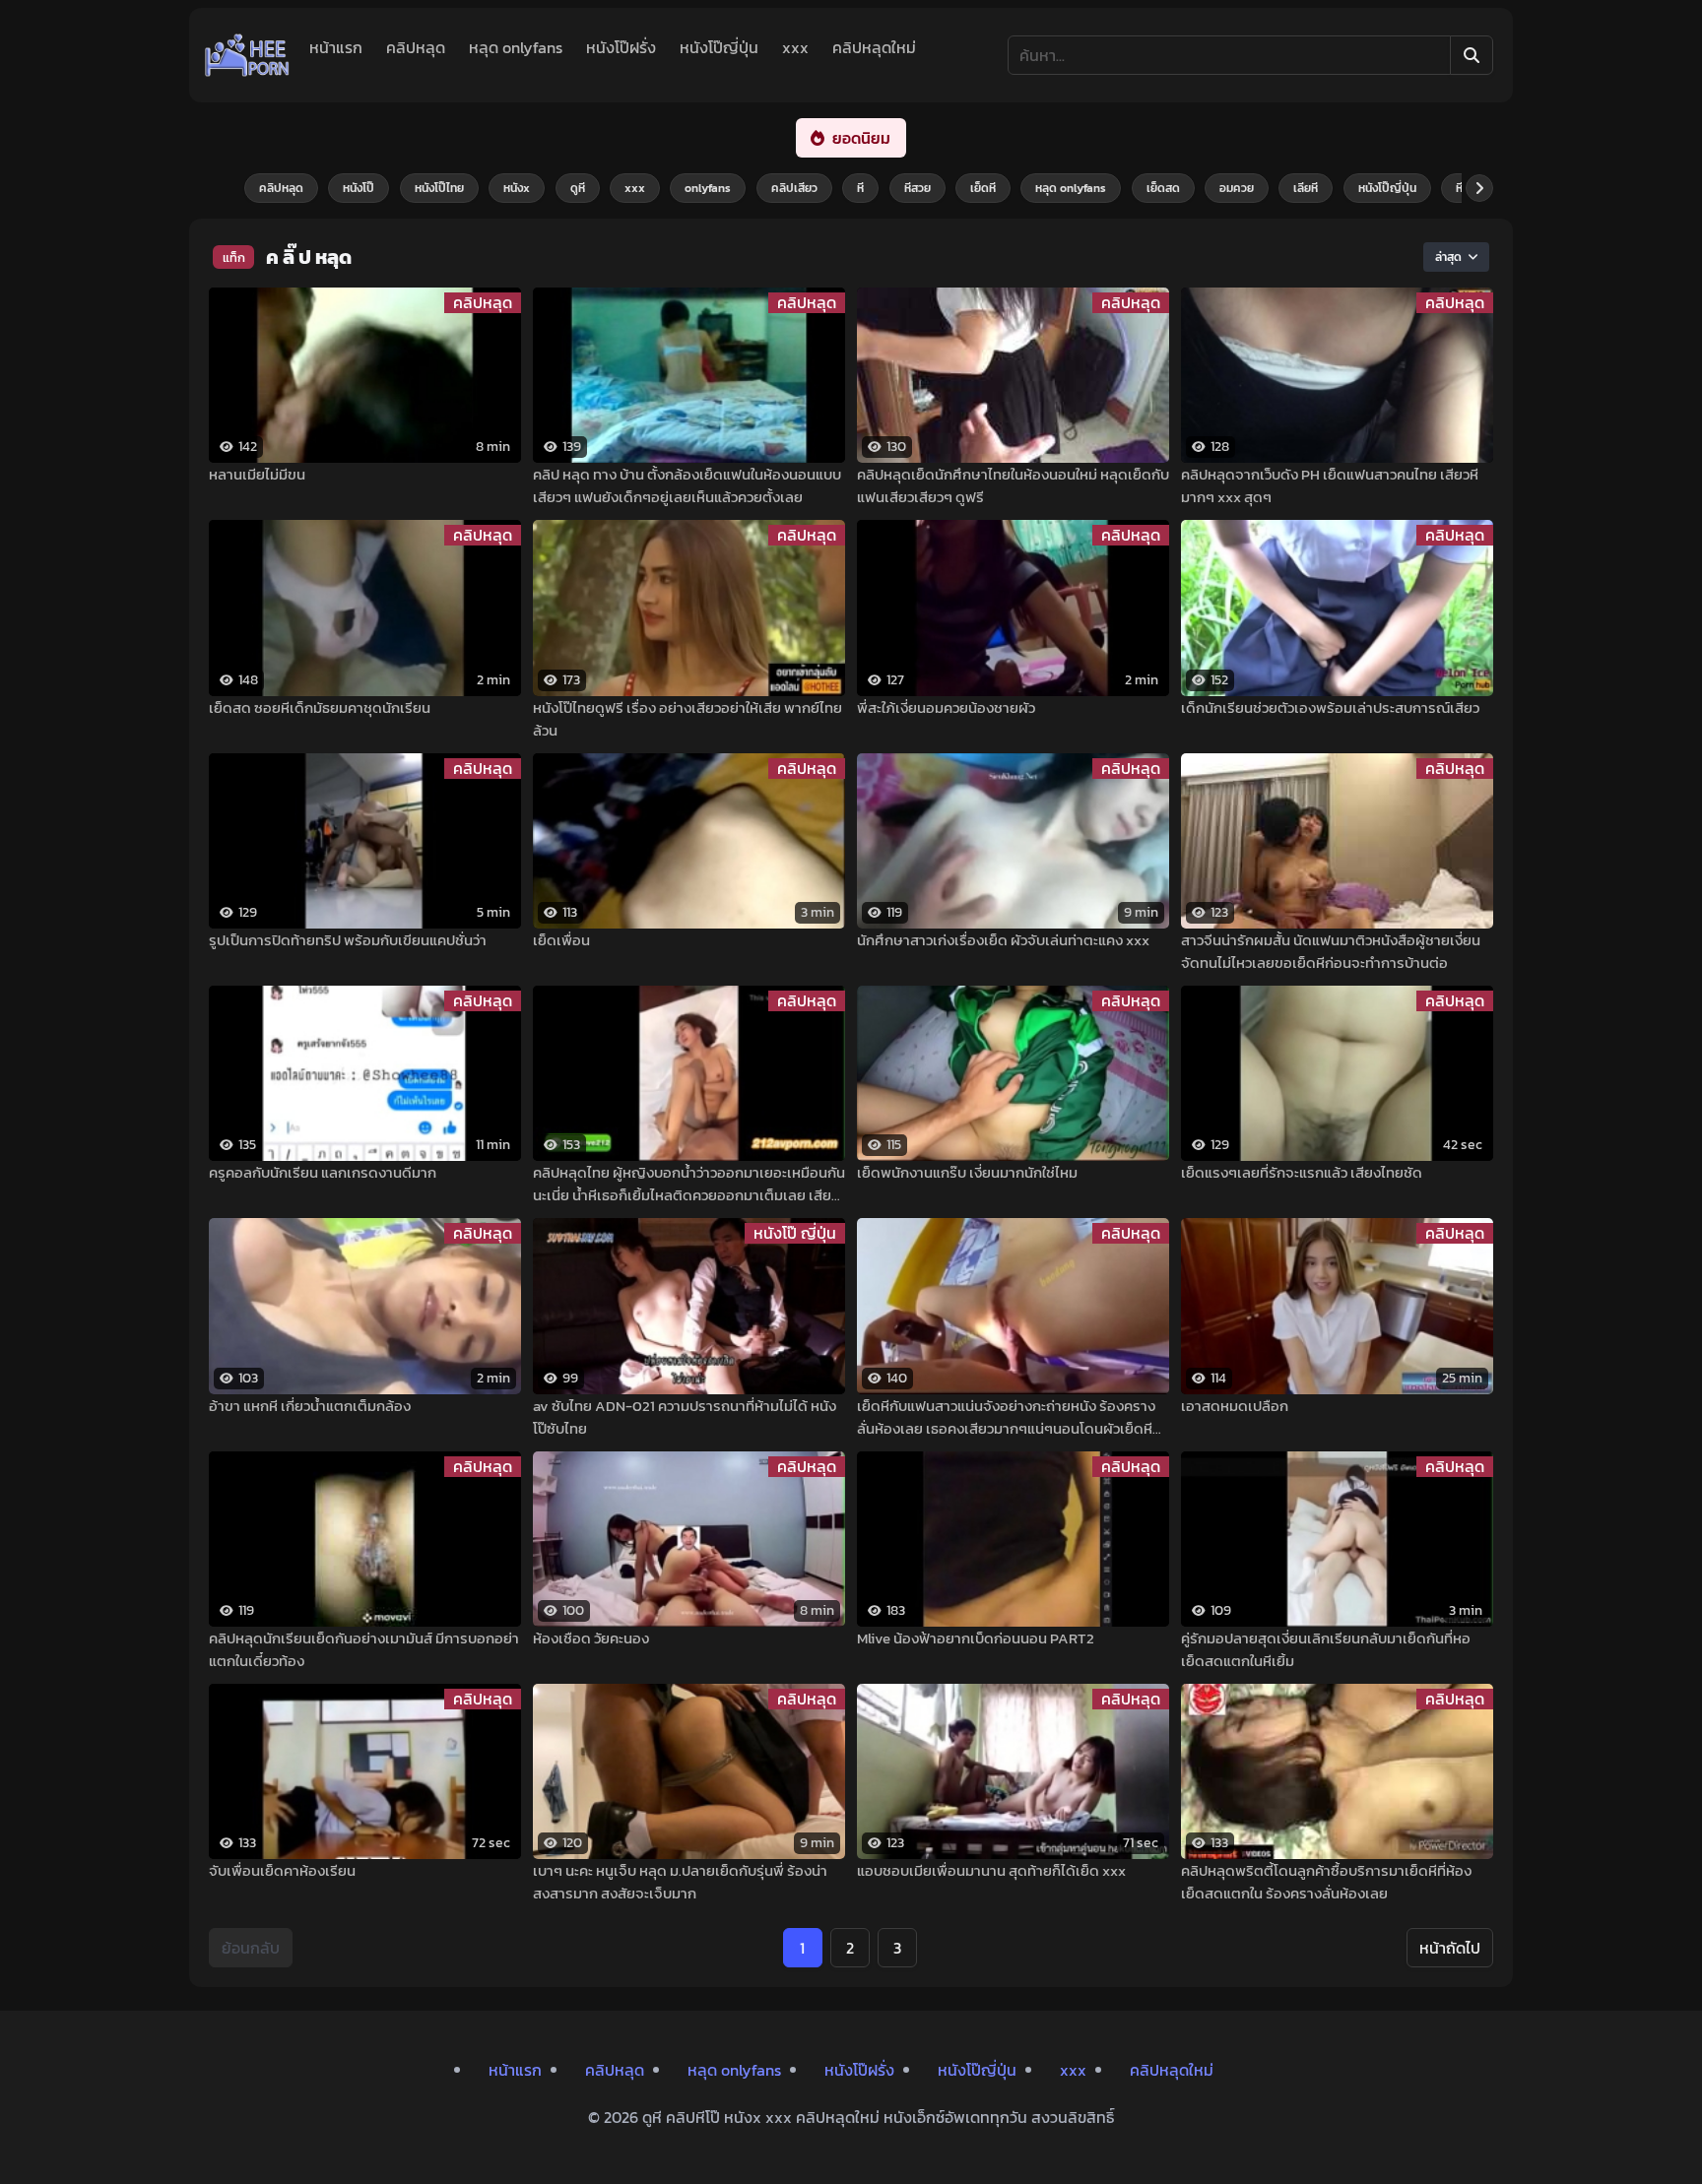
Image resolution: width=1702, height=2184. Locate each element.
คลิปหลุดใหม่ (874, 47)
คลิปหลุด (416, 47)
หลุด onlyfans (516, 47)
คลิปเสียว (794, 188)
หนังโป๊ (359, 188)
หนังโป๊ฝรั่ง (621, 47)
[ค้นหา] (1472, 55)
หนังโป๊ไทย (439, 188)
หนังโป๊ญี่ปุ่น (719, 47)
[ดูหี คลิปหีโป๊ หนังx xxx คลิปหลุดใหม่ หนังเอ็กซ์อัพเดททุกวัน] (247, 55)
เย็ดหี (983, 188)
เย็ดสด (1163, 188)
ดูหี (578, 188)
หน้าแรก (336, 47)
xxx (795, 47)
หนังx (517, 188)
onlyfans (708, 188)
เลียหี (1306, 188)
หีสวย (917, 188)
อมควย (1237, 188)
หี (860, 188)
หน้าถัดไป (1450, 1948)
